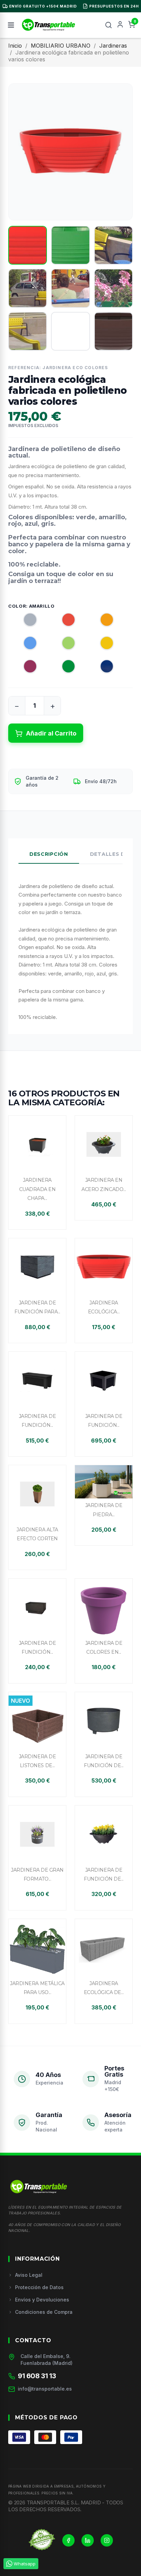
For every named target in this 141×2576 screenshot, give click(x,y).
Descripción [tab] (49, 854)
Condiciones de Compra (44, 2312)
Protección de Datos (39, 2287)
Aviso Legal (29, 2275)
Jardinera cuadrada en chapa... (37, 1189)
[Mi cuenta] (120, 25)
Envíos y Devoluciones (42, 2300)
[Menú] (11, 25)
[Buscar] (108, 25)
